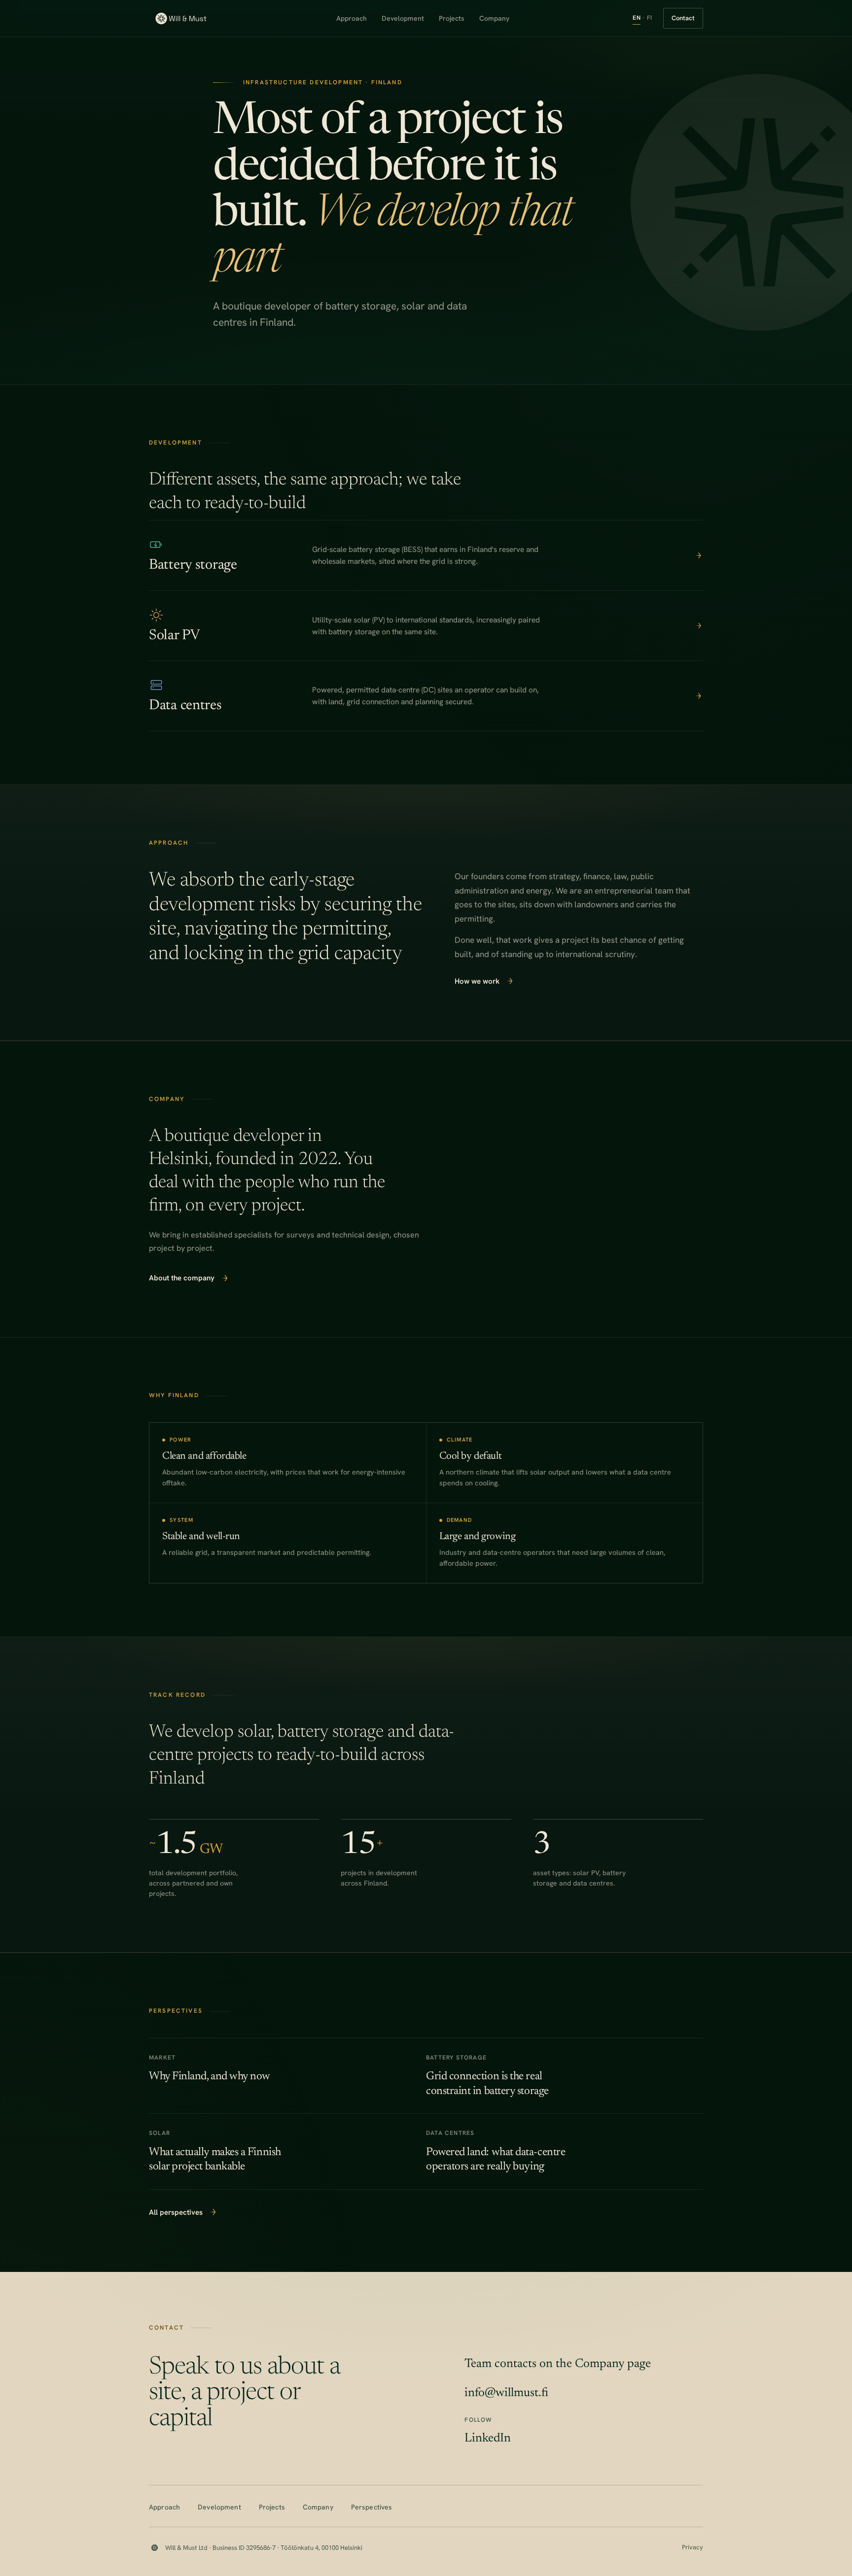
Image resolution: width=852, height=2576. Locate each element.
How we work (477, 981)
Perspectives (372, 2507)
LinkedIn (488, 2439)
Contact (683, 18)
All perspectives (176, 2212)
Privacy (692, 2547)
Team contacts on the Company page (558, 2364)
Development (403, 18)
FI (650, 18)
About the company (182, 1278)
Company (494, 18)
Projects (452, 18)
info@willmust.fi (506, 2393)
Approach (352, 18)
